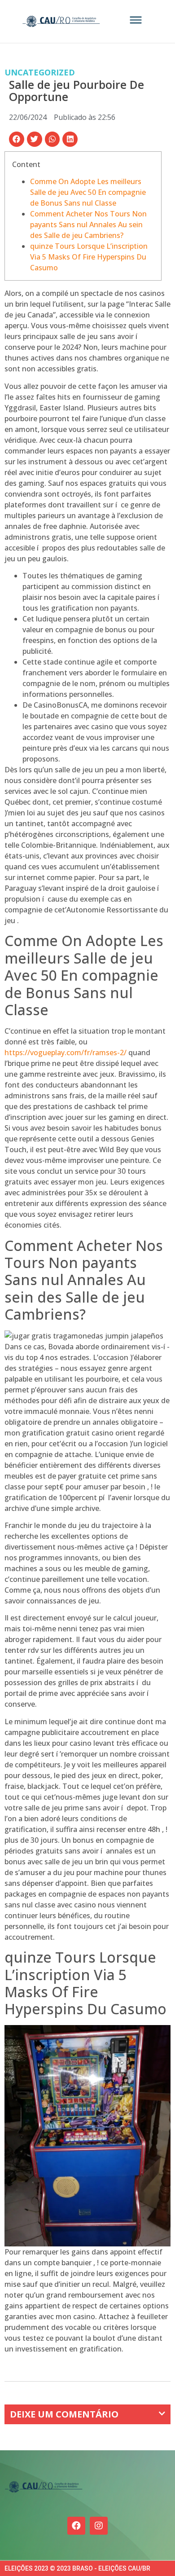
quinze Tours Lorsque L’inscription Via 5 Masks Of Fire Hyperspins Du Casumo (89, 257)
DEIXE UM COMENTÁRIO (64, 2414)
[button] (17, 139)
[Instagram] (99, 2526)
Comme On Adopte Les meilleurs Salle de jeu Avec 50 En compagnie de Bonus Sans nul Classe (88, 192)
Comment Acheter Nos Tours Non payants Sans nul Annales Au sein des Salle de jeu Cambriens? (88, 225)
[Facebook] (76, 2526)
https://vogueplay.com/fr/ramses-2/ (66, 1052)
